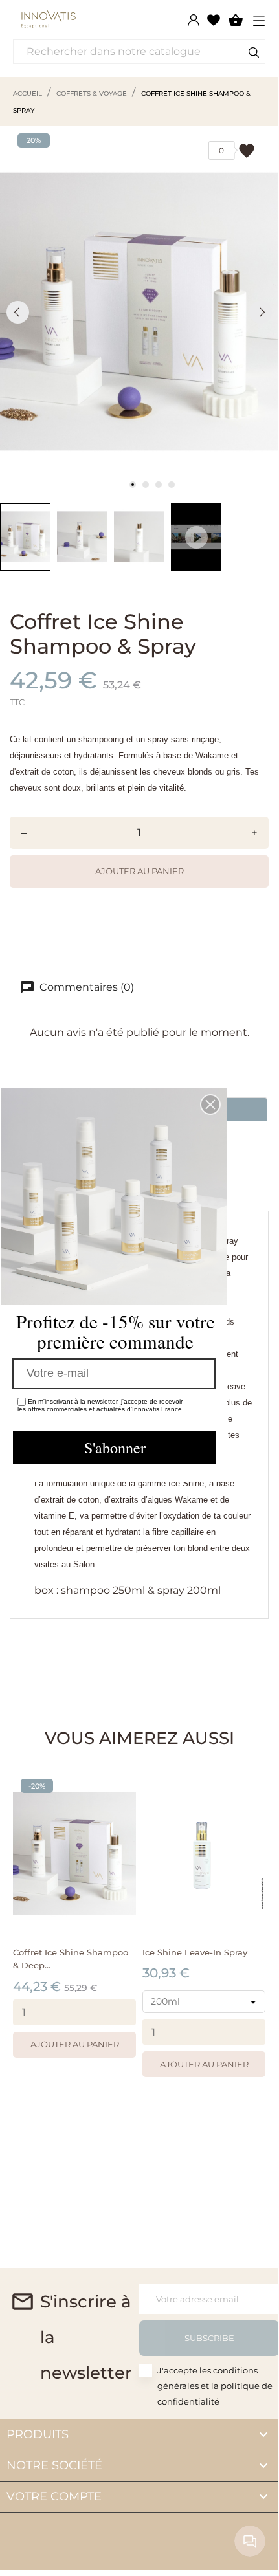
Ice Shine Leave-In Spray (195, 1952)
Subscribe (209, 2338)
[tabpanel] (139, 312)
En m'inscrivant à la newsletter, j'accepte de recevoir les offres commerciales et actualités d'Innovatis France (100, 1405)
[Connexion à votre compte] (194, 20)
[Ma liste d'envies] (214, 19)
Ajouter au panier (139, 871)
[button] (210, 1105)
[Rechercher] (254, 54)
